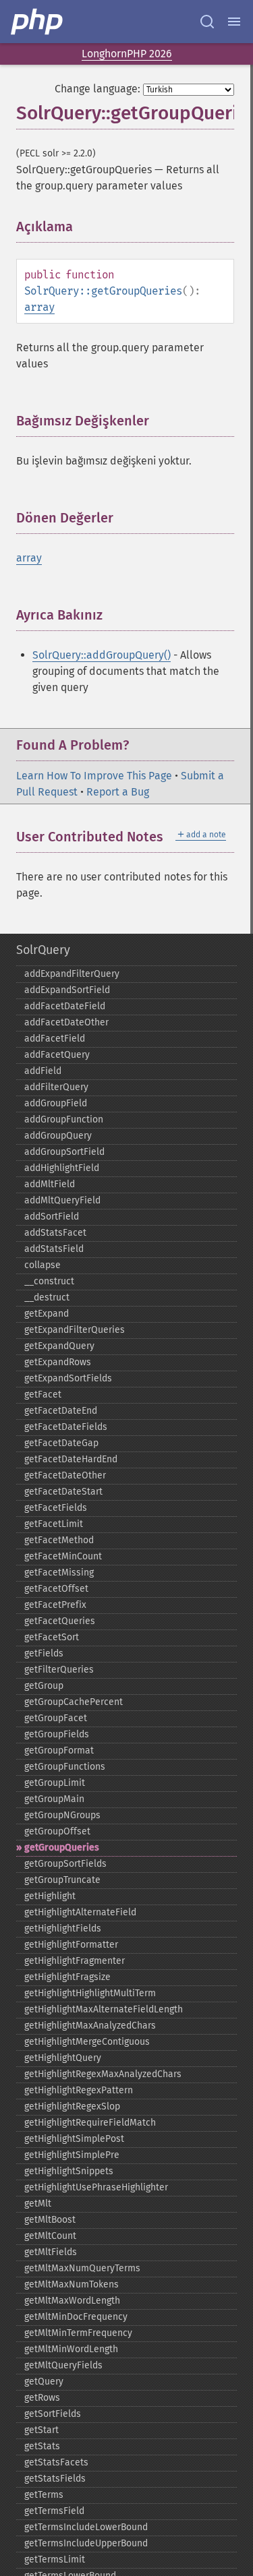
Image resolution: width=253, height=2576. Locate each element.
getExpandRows (58, 1362)
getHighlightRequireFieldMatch (90, 2123)
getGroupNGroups (62, 1815)
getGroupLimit (55, 1783)
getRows (42, 2398)
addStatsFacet (55, 1233)
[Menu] (234, 22)
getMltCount (50, 2236)
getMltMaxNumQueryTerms (82, 2268)
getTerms (44, 2495)
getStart (41, 2430)
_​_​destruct (47, 1297)
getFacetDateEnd (61, 1411)
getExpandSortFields (68, 1378)
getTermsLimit (55, 2559)
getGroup (44, 1686)
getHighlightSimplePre (72, 2155)
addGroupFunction (64, 1119)
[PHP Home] (38, 22)
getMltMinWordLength (71, 2349)
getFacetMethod (59, 1540)
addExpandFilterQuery (72, 974)
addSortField (52, 1217)
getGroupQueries (62, 1848)
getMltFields (51, 2252)
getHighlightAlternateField (80, 1912)
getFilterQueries (59, 1670)
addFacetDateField (65, 1006)
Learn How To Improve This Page (94, 776)
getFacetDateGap (61, 1443)
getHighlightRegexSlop (72, 2106)
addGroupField (56, 1103)
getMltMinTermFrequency (78, 2333)
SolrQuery (43, 950)
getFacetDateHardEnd (71, 1459)
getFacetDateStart (63, 1492)
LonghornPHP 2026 (127, 54)
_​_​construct (49, 1281)
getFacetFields (56, 1508)
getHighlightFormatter (71, 1945)
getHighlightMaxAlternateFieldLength (104, 2009)
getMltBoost (50, 2220)
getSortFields (53, 2414)
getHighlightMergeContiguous (87, 2042)
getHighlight (50, 1896)
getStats (42, 2446)
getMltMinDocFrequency (76, 2317)
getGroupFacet (56, 1718)
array (39, 307)
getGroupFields (57, 1734)
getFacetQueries (60, 1621)
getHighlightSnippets (69, 2171)
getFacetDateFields (66, 1427)
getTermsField (54, 2511)
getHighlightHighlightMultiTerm (90, 1993)
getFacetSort (52, 1637)
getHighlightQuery (63, 2058)
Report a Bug (118, 792)
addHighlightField (62, 1168)
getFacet (43, 1395)
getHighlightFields (63, 1928)
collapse (43, 1265)
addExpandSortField (67, 990)
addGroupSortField (64, 1152)
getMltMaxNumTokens (72, 2284)
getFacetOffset (56, 1589)
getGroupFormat (59, 1750)
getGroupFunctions (65, 1767)
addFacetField (55, 1039)
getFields (44, 1653)
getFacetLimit (54, 1524)
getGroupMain (54, 1799)
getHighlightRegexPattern (79, 2090)
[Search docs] (207, 22)
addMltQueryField (62, 1200)
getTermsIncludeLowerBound (86, 2527)
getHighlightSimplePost (74, 2139)
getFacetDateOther (65, 1475)
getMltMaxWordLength (72, 2301)
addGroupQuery (58, 1136)
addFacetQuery (57, 1055)
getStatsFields (55, 2479)
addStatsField (54, 1249)
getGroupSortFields (65, 1864)
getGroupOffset (57, 1831)
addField (43, 1071)
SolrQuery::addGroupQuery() (102, 655)
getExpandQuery (59, 1346)
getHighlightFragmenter (75, 1961)
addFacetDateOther (66, 1022)
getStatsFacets (56, 2462)
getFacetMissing (59, 1572)
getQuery (44, 2382)
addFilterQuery (56, 1087)
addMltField (50, 1184)
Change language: (97, 89)
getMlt (38, 2204)
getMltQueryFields (63, 2365)
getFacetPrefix (55, 1605)
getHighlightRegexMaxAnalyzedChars (103, 2074)
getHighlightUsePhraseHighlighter (96, 2187)
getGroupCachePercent (74, 1702)
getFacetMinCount (63, 1556)
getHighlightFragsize (67, 1977)
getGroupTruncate (62, 1880)
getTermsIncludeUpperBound (86, 2543)
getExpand (47, 1314)
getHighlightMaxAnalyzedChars (90, 2026)
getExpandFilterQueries (75, 1330)
